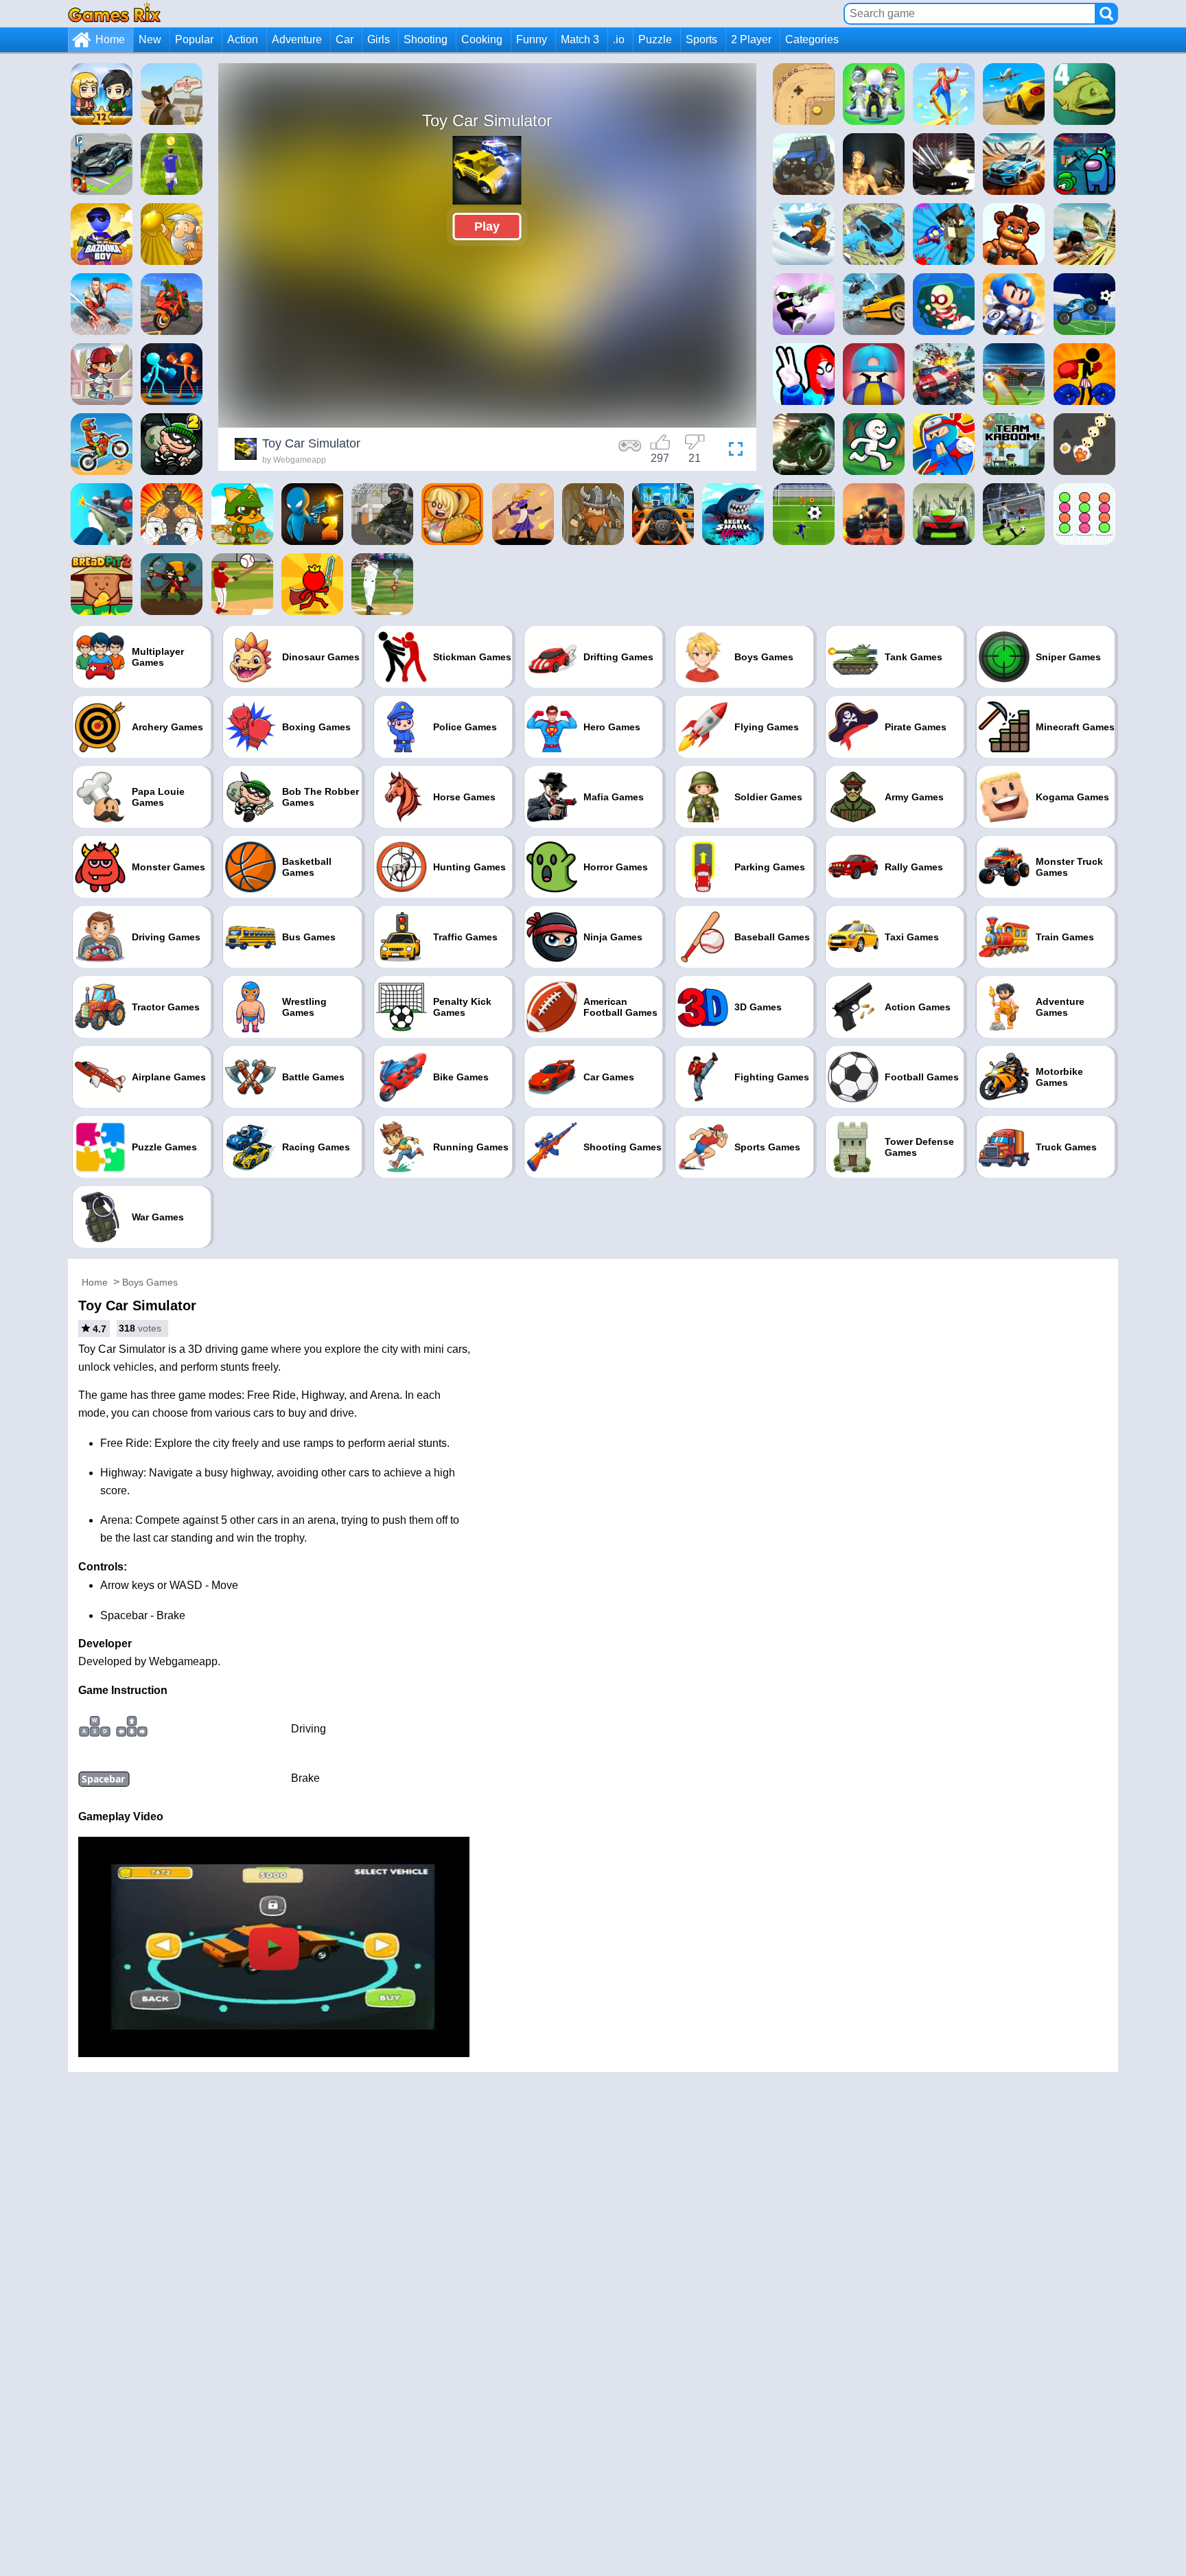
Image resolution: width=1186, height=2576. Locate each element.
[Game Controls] (630, 451)
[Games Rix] (114, 13)
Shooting (426, 39)
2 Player (751, 39)
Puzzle (655, 39)
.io (619, 39)
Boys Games (150, 1282)
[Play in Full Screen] (732, 451)
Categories (812, 39)
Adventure (297, 39)
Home (110, 39)
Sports (701, 39)
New (150, 39)
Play (487, 227)
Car (345, 39)
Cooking (482, 39)
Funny (532, 39)
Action (243, 39)
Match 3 (580, 39)
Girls (379, 39)
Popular (194, 39)
